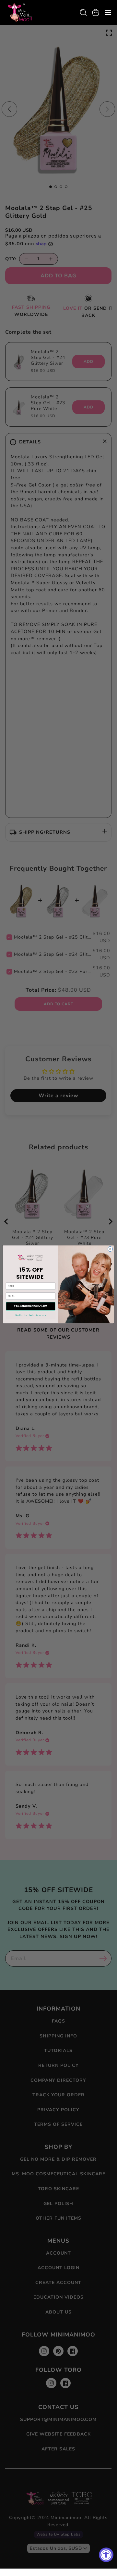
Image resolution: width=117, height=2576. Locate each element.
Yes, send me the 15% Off (31, 1306)
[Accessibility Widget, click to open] (106, 2555)
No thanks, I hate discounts (30, 1315)
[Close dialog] (110, 1249)
